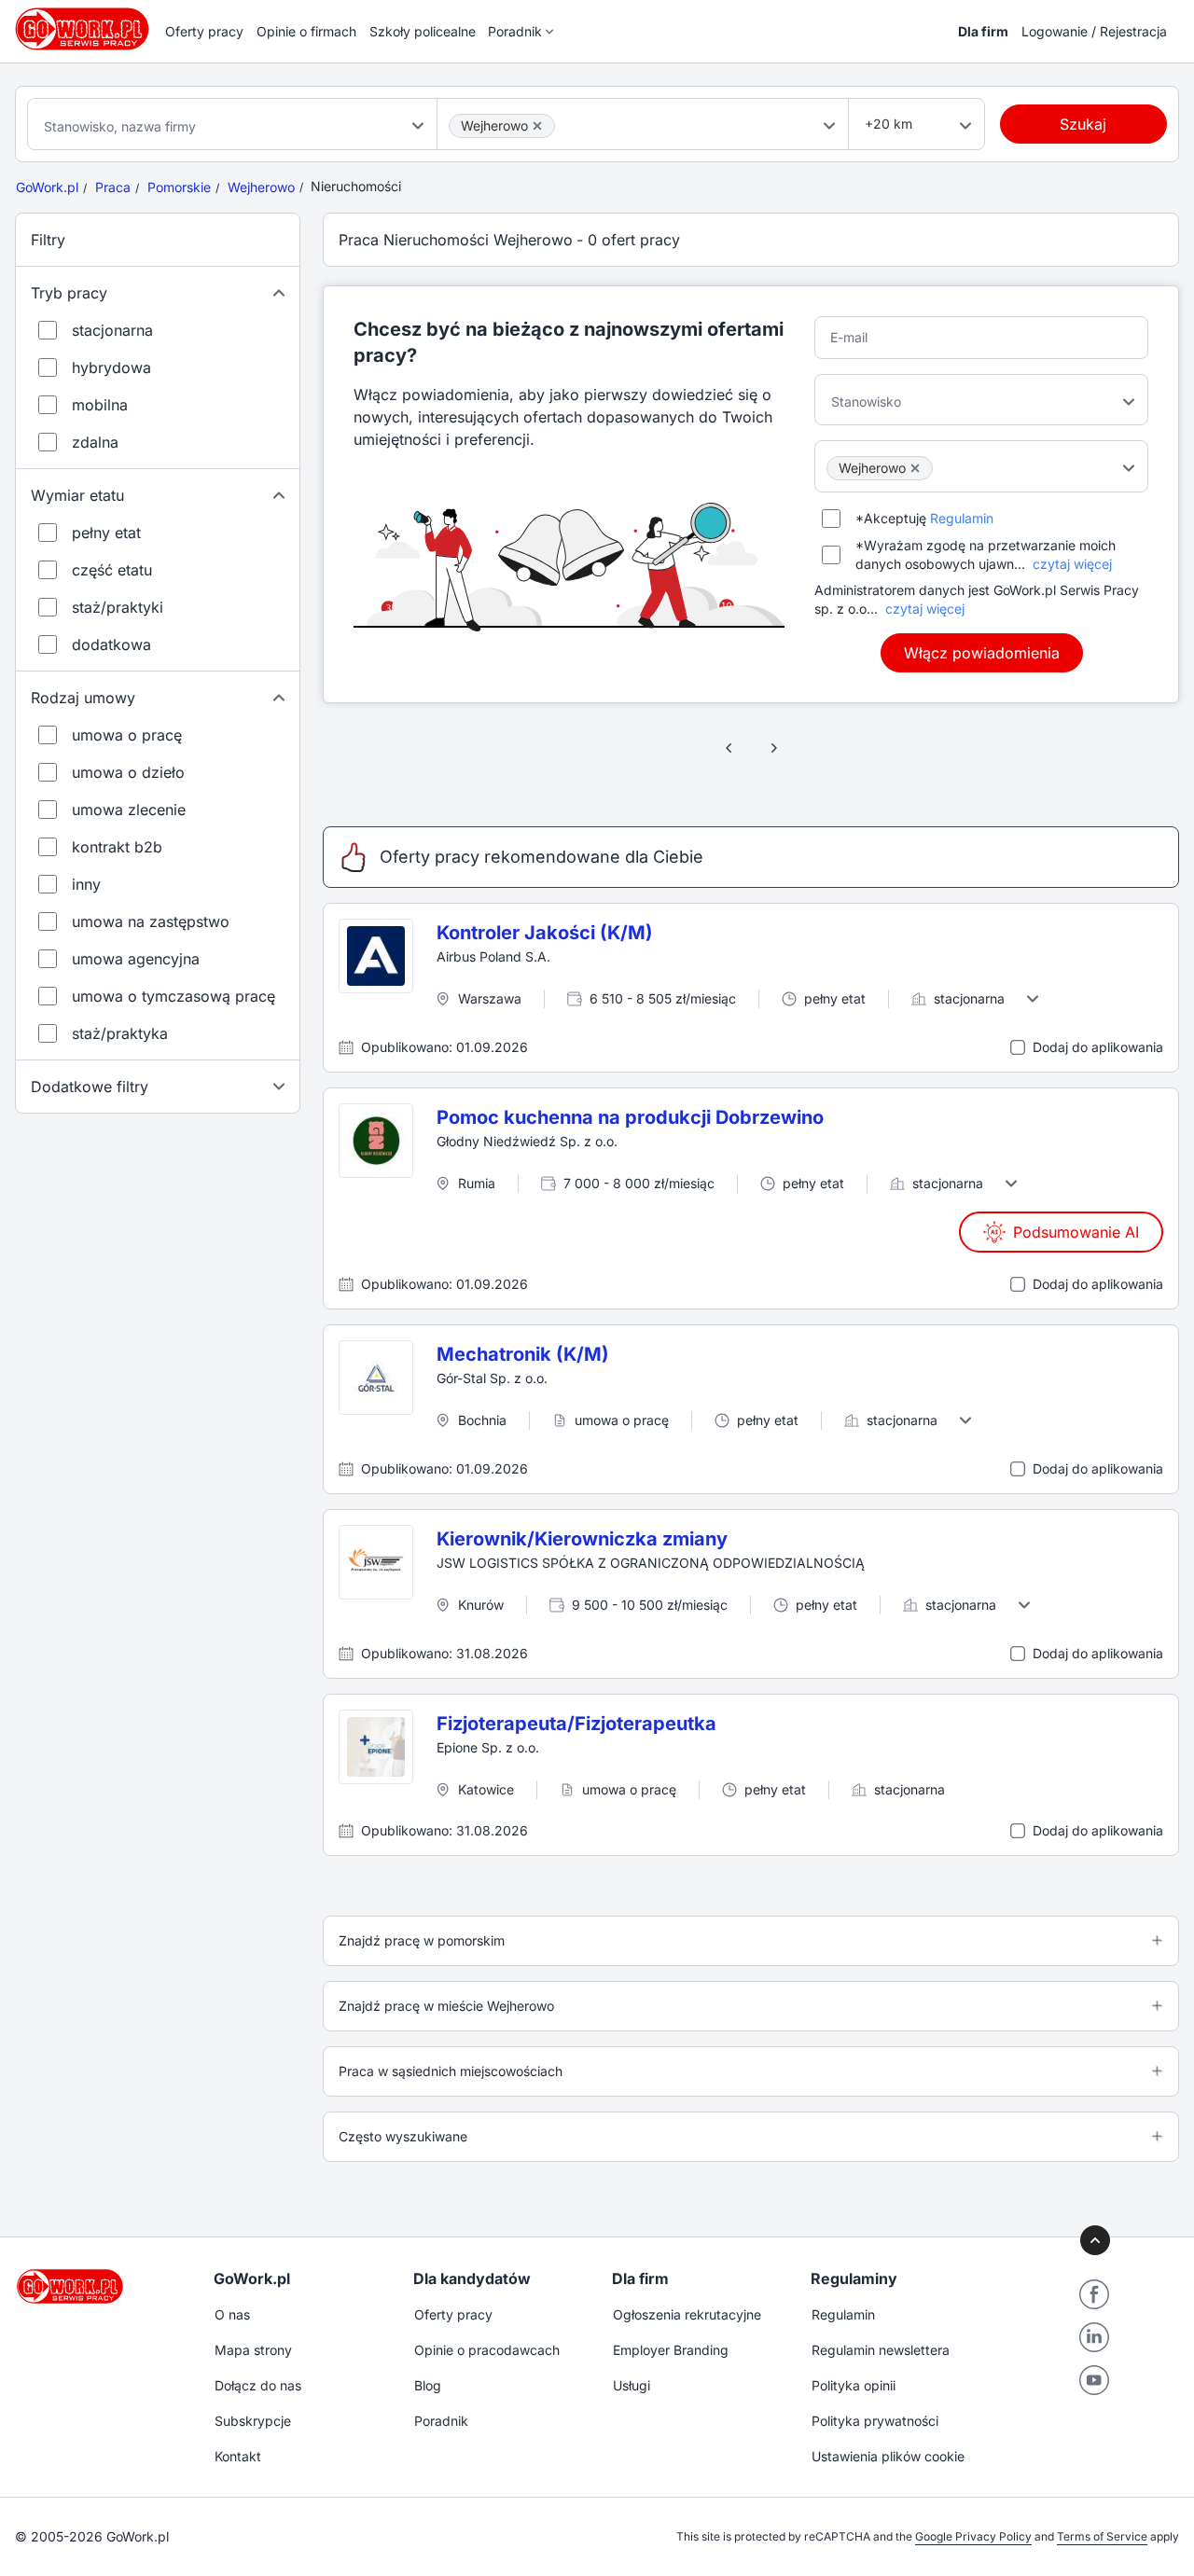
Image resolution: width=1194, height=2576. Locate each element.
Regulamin (962, 518)
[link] (729, 748)
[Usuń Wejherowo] (537, 126)
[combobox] (232, 124)
